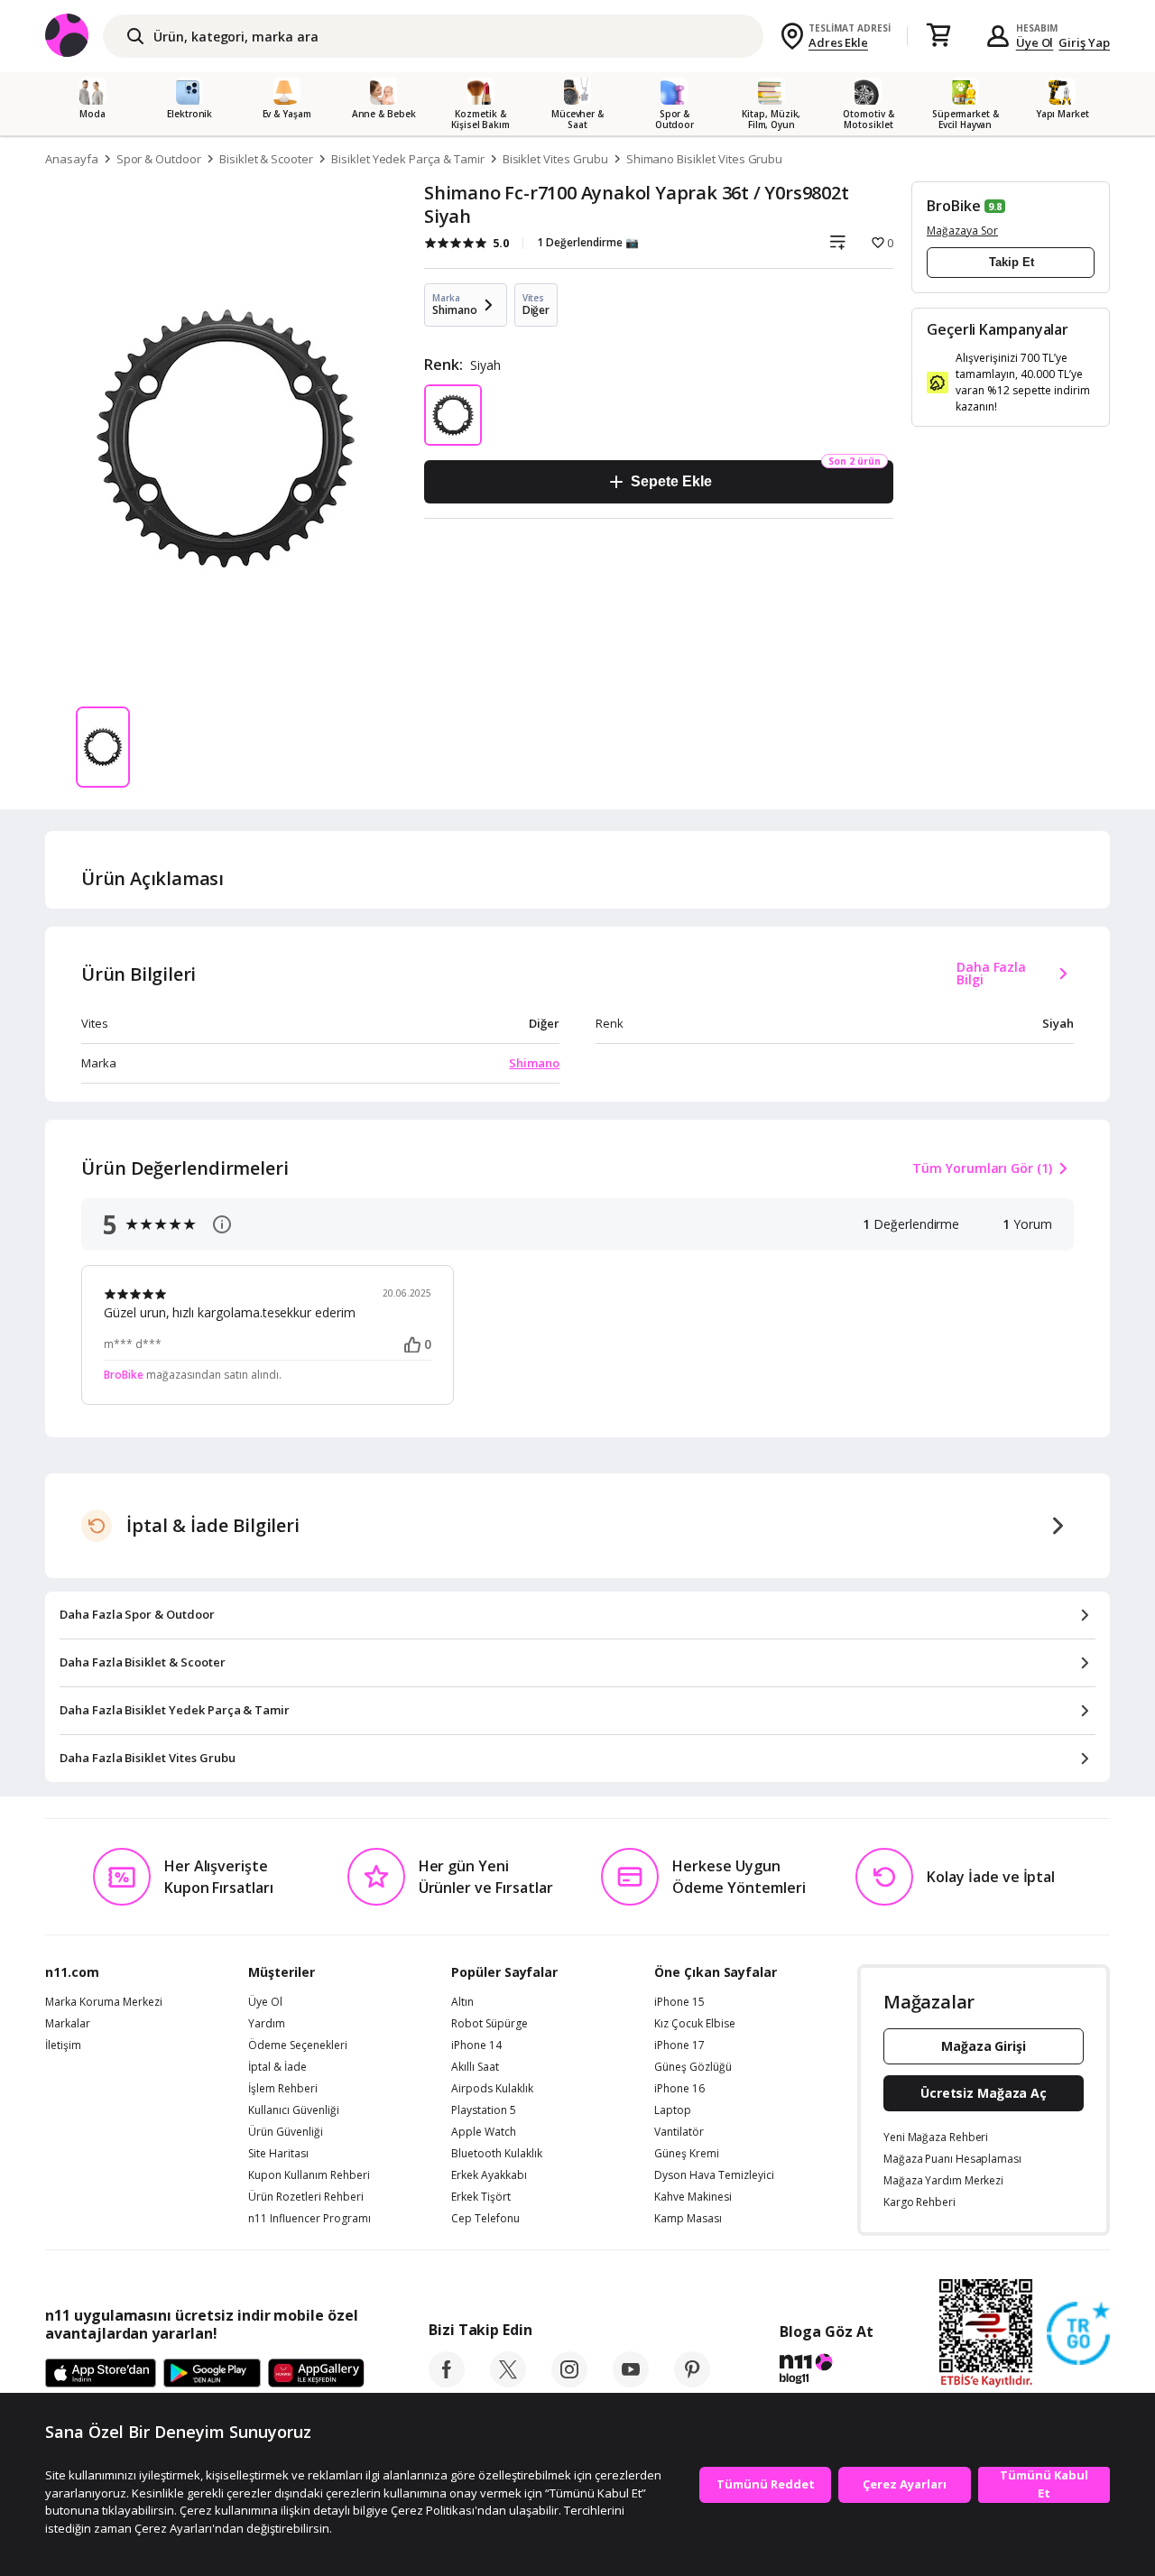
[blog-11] (826, 2371)
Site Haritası (278, 2154)
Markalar (68, 2024)
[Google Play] (212, 2374)
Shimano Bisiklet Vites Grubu (705, 159)
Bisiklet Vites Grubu (555, 159)
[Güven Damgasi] (1078, 2334)
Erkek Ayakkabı (489, 2175)
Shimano (534, 1063)
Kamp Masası (688, 2219)
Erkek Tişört (481, 2197)
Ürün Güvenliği (286, 2132)
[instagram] (569, 2382)
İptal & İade (277, 2067)
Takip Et (1012, 262)
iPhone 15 (679, 2002)
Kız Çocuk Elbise (695, 2024)
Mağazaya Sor (962, 231)
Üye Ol (1035, 42)
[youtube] (631, 2382)
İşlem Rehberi (283, 2089)
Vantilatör (679, 2132)
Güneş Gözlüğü (693, 2067)
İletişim (63, 2045)
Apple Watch (484, 2132)
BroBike (954, 206)
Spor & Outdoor (159, 159)
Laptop (673, 2110)
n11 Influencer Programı (310, 2219)
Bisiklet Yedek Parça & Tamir (408, 159)
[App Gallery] (316, 2374)
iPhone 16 (679, 2089)
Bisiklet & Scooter (266, 159)
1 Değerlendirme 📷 (588, 242)
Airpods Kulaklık (492, 2089)
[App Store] (101, 2374)
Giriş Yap (1084, 42)
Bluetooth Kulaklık (497, 2154)
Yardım (267, 2024)
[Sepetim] (938, 36)
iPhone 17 (679, 2045)
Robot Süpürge (490, 2024)
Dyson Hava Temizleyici (714, 2175)
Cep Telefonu (485, 2219)
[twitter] (508, 2382)
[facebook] (447, 2382)
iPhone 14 (476, 2045)
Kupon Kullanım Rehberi (309, 2175)
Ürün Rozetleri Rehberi (306, 2197)
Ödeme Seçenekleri (298, 2045)
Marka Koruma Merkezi (104, 2002)
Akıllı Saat (475, 2067)
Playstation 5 (484, 2110)
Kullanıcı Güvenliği (294, 2110)
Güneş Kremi (687, 2154)
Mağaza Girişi (984, 2046)
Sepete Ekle (671, 481)
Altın (462, 2002)
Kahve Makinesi (693, 2197)
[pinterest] (692, 2382)
